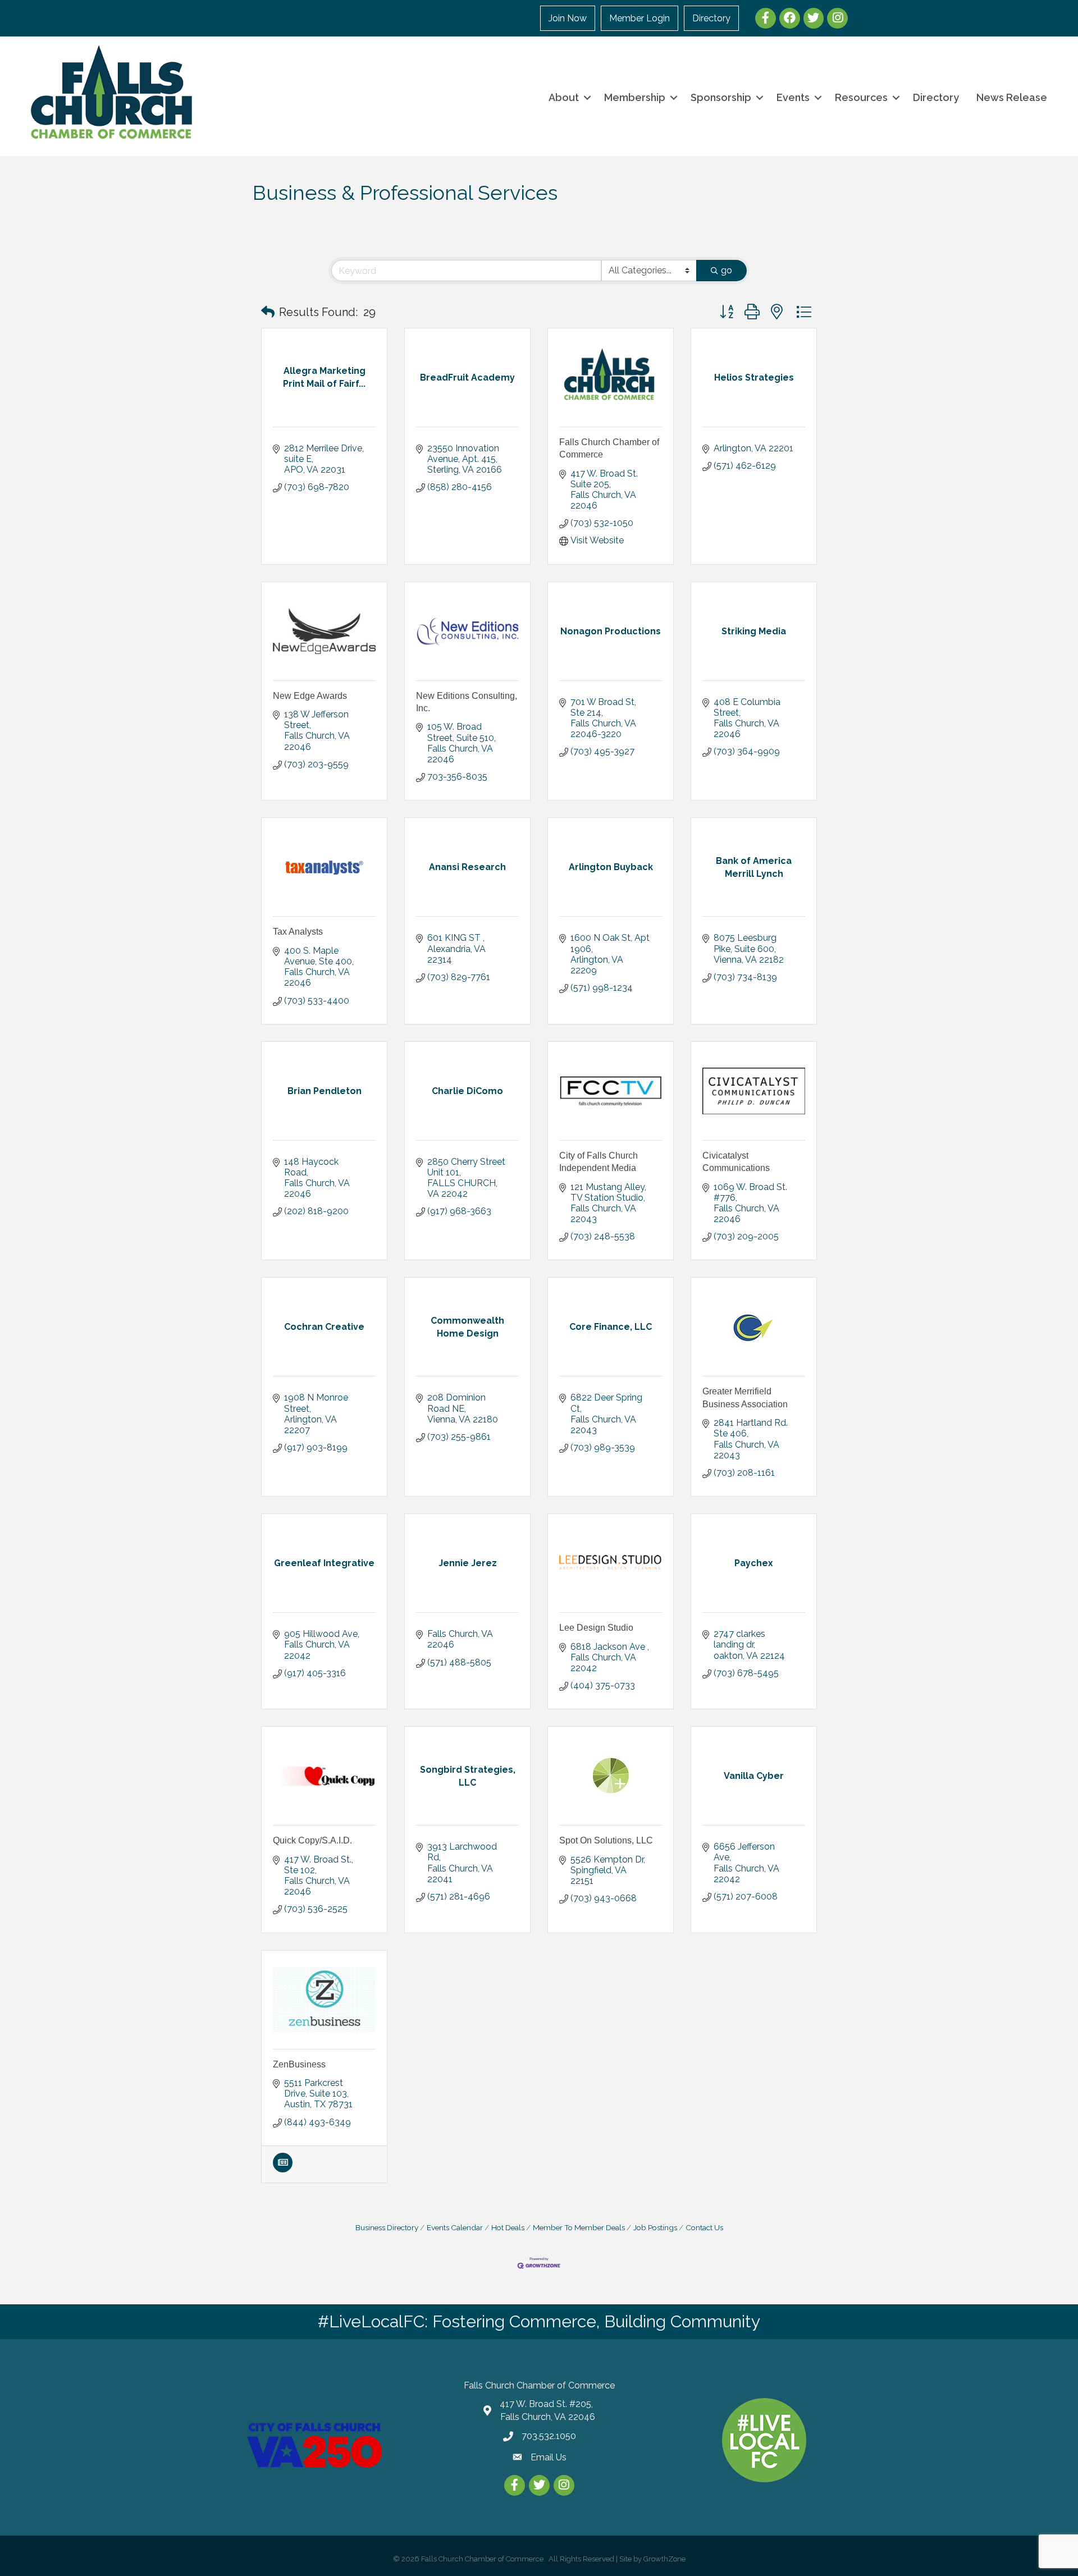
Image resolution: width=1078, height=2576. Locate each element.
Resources (861, 97)
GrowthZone (664, 2559)
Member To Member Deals (579, 2227)
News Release (1012, 97)
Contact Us (704, 2227)
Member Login (640, 18)
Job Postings (655, 2227)
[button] (268, 312)
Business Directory (387, 2227)
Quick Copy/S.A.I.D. (312, 1840)
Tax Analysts (298, 932)
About (564, 97)
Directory (711, 18)
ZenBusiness (299, 2064)
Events (793, 97)
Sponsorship (721, 97)
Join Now (568, 18)
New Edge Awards (310, 696)
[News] (283, 2169)
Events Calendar (455, 2227)
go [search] (727, 270)
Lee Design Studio (596, 1628)
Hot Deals (508, 2227)
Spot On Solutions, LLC (606, 1840)
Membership (635, 97)
